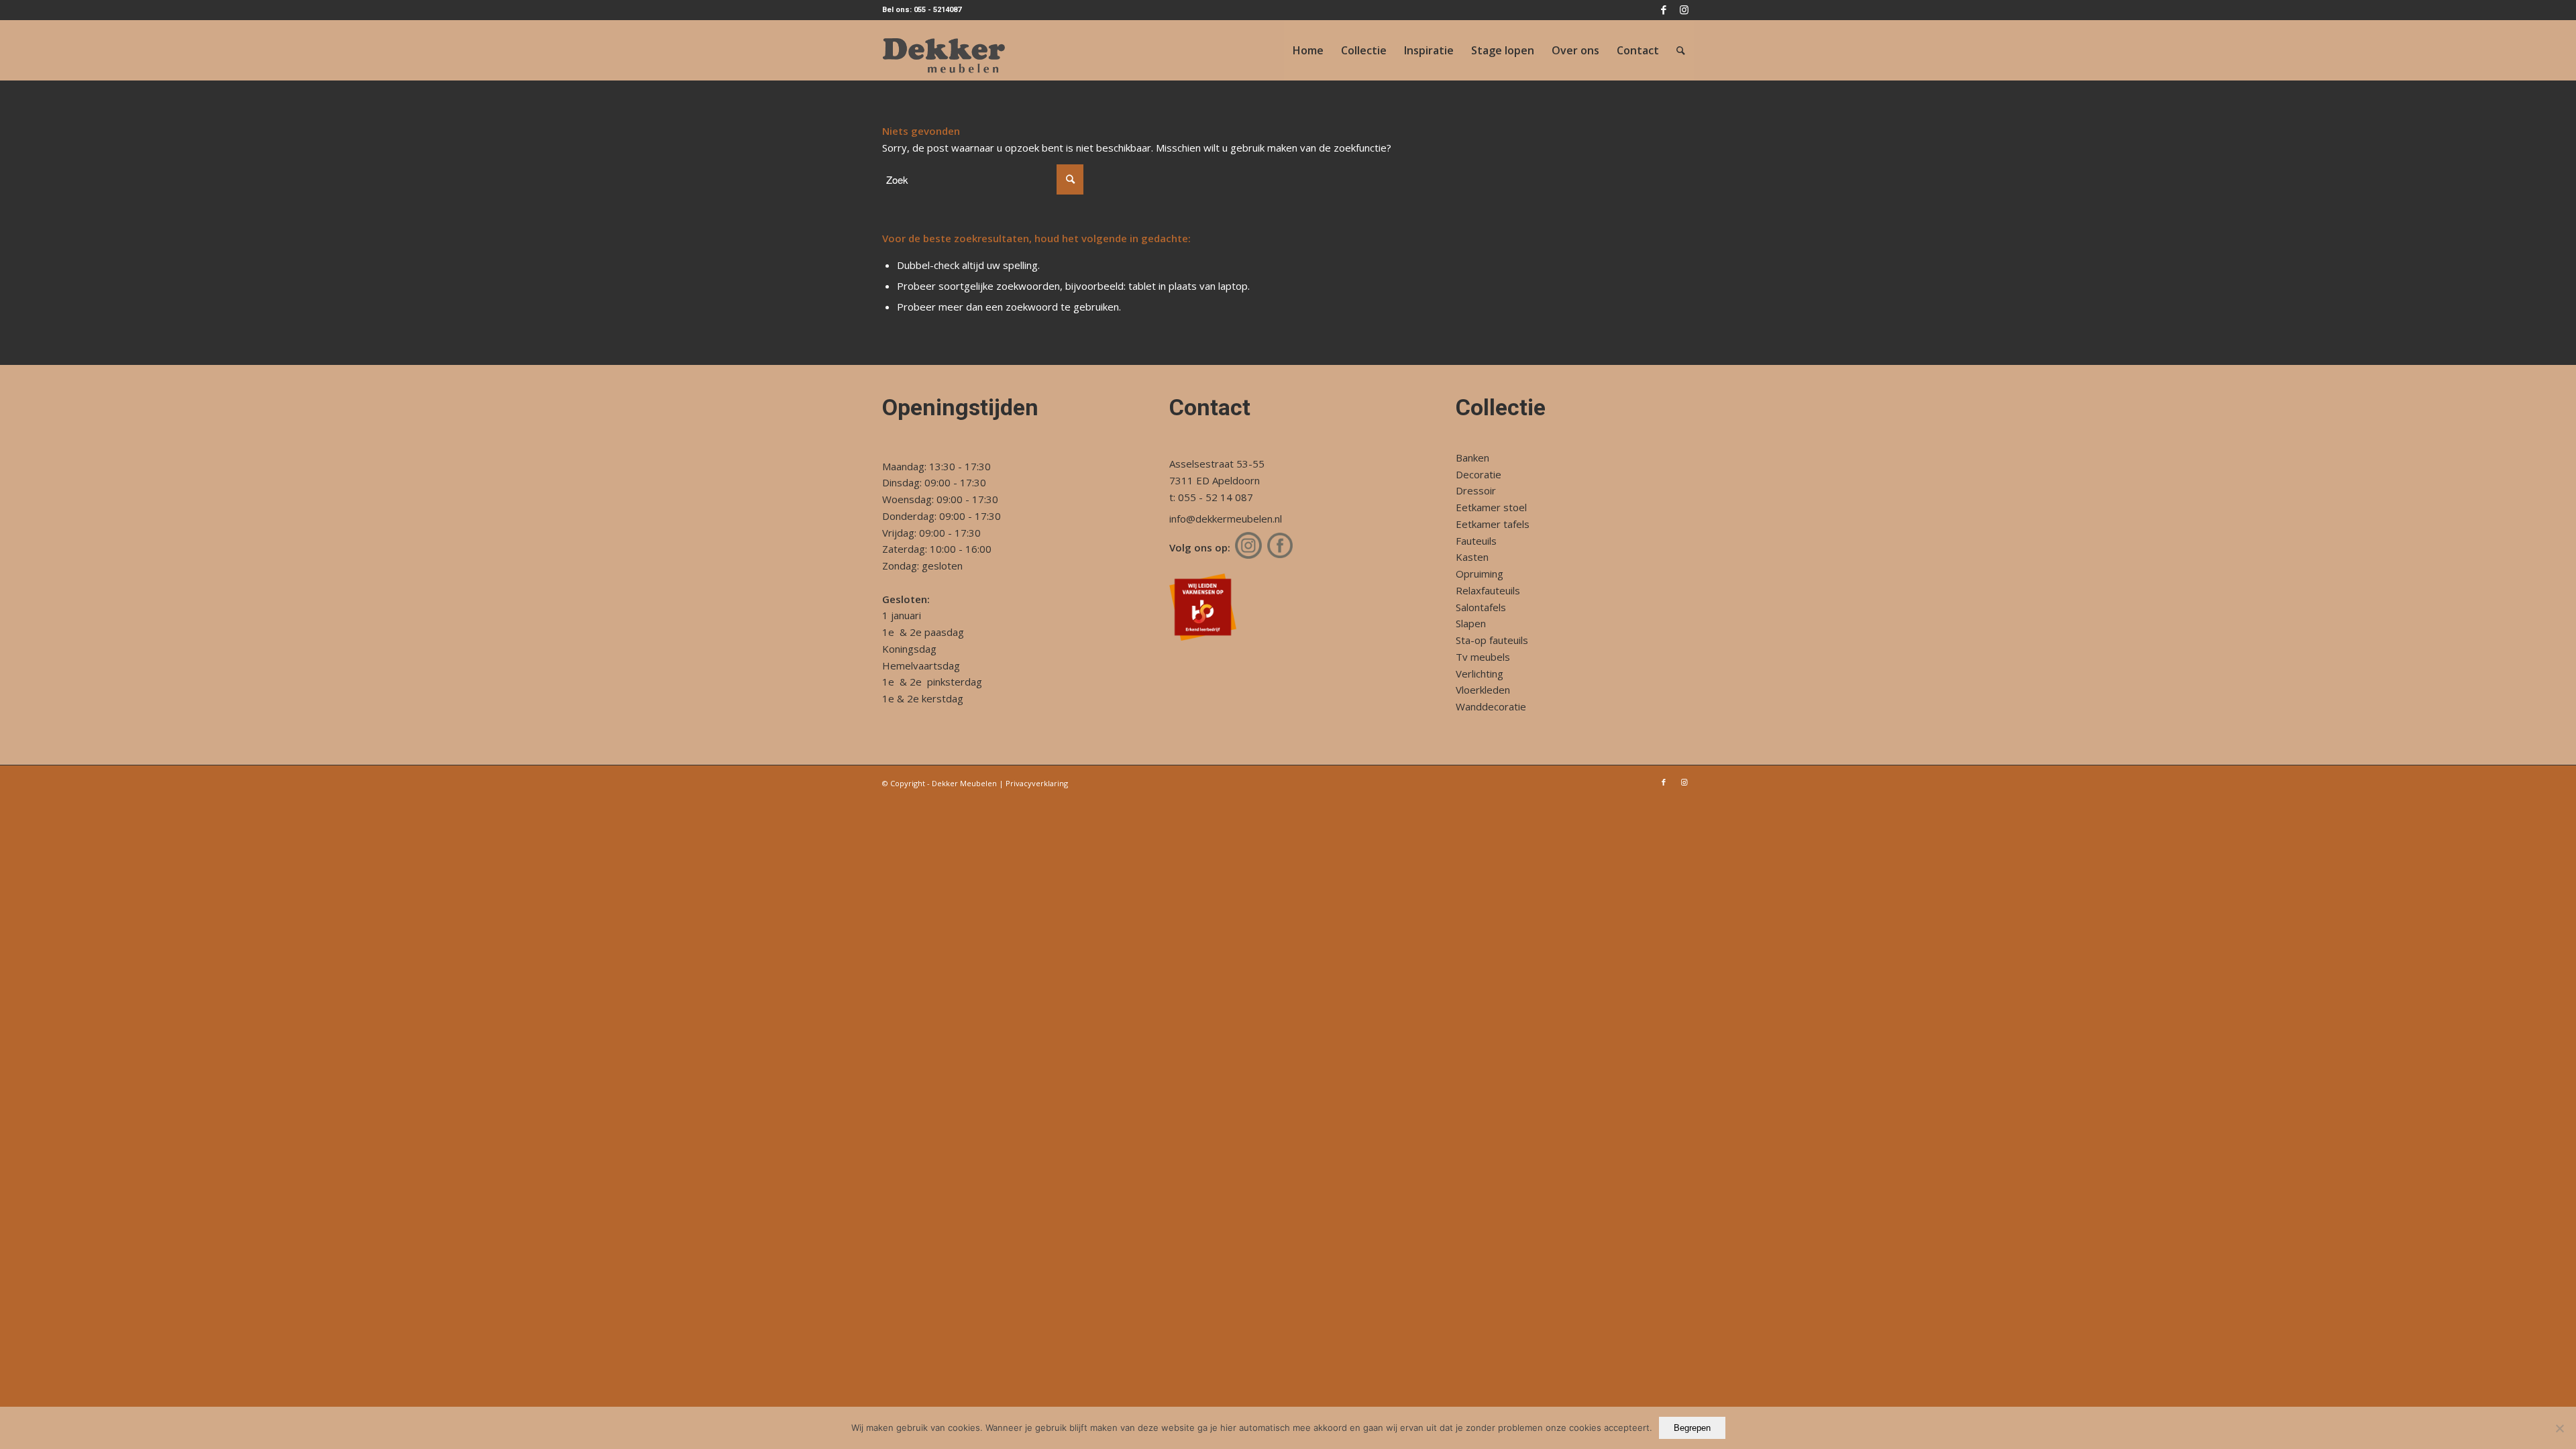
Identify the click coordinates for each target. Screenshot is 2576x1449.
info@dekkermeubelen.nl (1226, 519)
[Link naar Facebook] (1663, 10)
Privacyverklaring (1037, 783)
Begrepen (1692, 1428)
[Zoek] (1681, 50)
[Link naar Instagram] (1684, 10)
